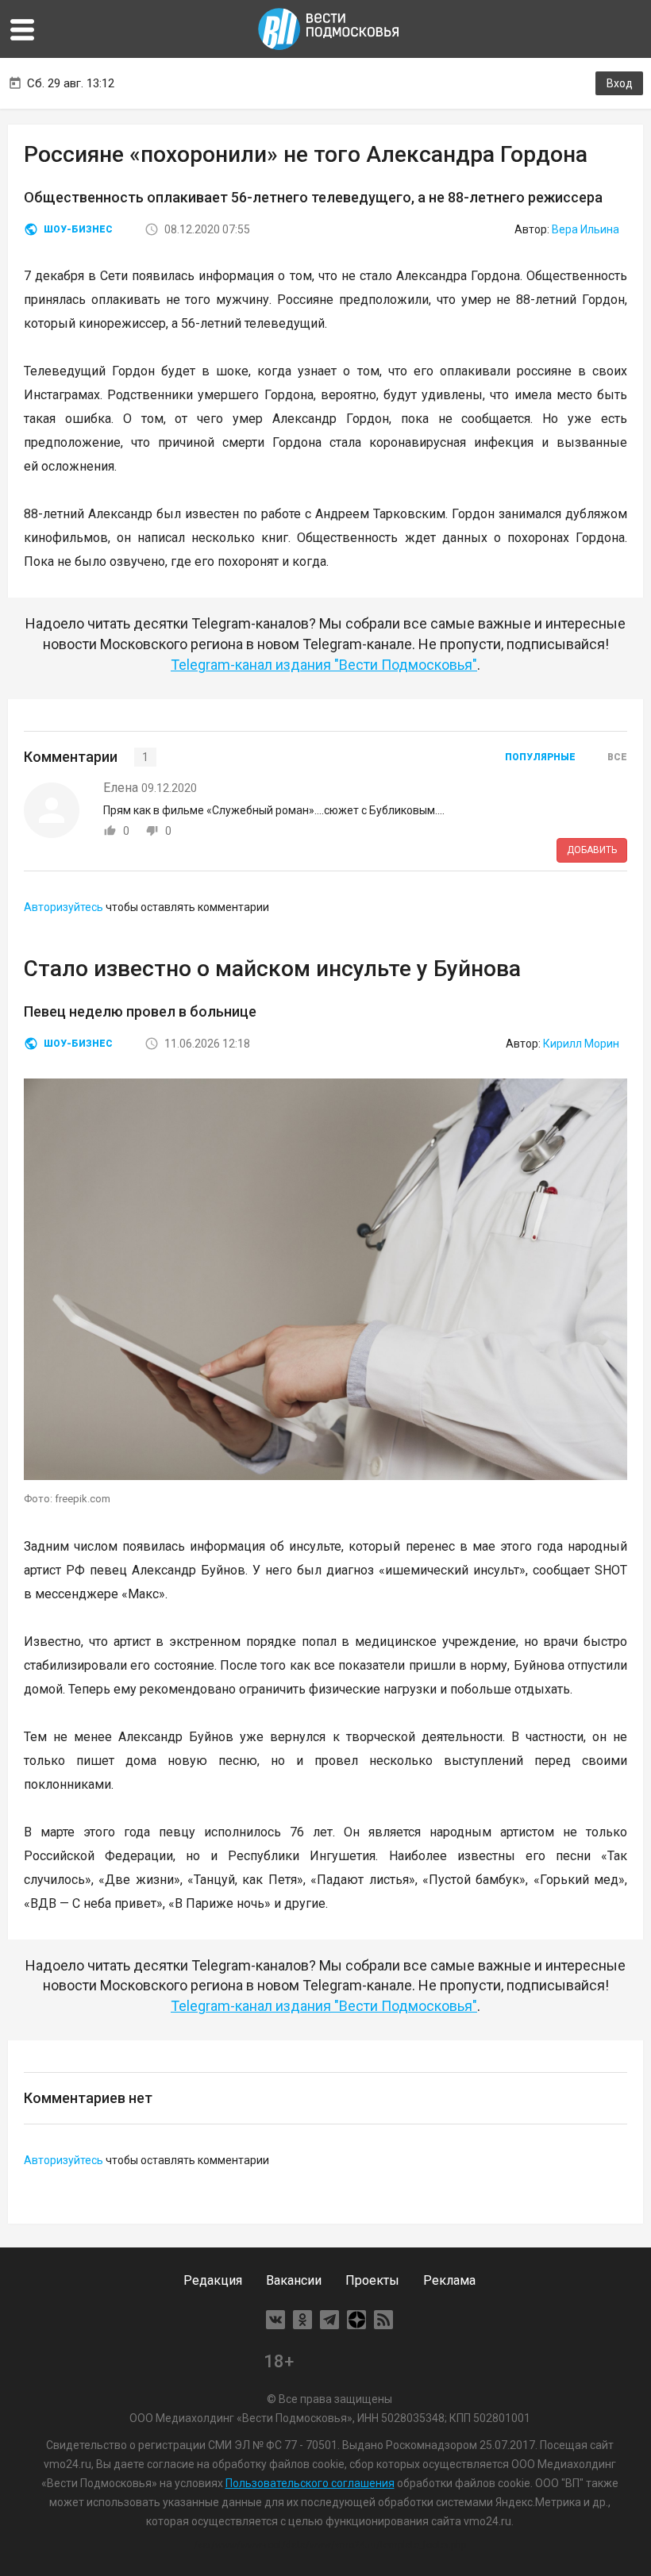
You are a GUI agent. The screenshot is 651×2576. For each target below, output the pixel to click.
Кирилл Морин (581, 1044)
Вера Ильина (586, 229)
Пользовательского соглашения (310, 2483)
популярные (540, 757)
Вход (620, 83)
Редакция (213, 2280)
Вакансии (294, 2280)
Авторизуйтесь (64, 907)
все (617, 757)
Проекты (372, 2280)
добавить (592, 850)
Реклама (449, 2280)
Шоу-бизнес (78, 229)
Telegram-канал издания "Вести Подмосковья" (324, 665)
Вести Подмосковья (329, 29)
